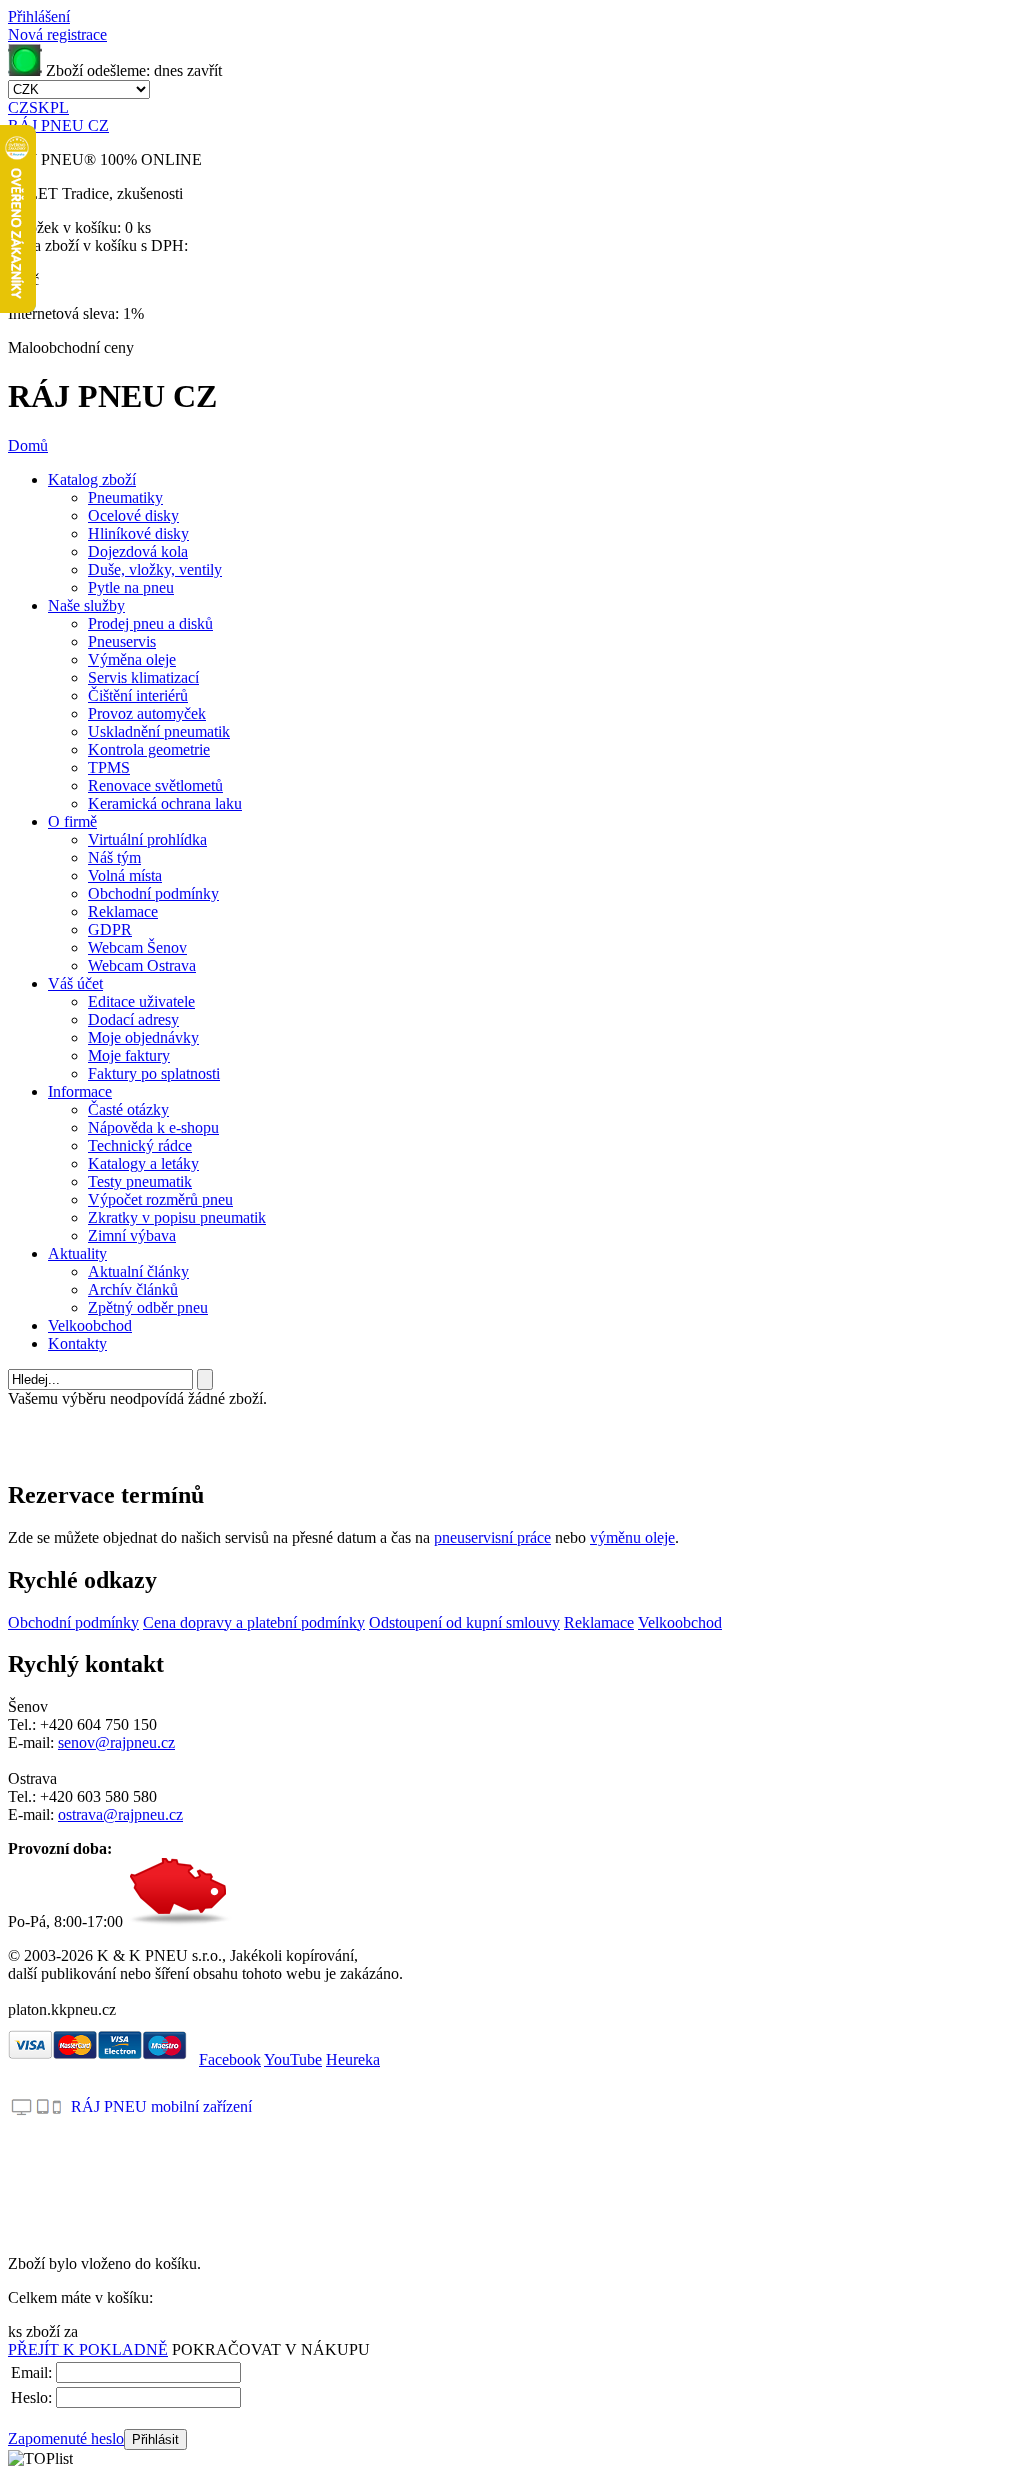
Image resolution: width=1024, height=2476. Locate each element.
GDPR (110, 929)
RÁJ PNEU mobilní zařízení (161, 2106)
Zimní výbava (132, 1235)
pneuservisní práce (492, 1537)
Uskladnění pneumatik (159, 731)
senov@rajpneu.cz (116, 1742)
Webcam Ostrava (142, 965)
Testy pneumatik (140, 1181)
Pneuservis (122, 641)
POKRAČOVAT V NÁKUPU (271, 2349)
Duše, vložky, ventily (155, 569)
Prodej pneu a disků (150, 623)
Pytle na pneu (131, 587)
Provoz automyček (147, 713)
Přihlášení (39, 16)
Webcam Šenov (137, 947)
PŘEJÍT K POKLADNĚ (88, 2349)
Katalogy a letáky (143, 1163)
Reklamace (123, 911)
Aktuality (77, 1253)
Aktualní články (138, 1271)
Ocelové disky (133, 515)
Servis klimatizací (143, 677)
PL (59, 107)
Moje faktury (129, 1055)
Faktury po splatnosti (154, 1073)
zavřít (204, 70)
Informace (80, 1091)
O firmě (72, 821)
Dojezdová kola (138, 551)
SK (39, 107)
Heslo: (31, 2397)
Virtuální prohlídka (147, 839)
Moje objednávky (143, 1037)
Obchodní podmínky (153, 893)
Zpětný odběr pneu (148, 1307)
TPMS (109, 767)
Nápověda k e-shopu (153, 1127)
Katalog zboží (92, 479)
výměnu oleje (632, 1537)
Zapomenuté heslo (66, 2438)
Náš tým (114, 857)
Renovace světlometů (155, 785)
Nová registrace (57, 34)
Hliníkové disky (138, 533)
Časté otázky (128, 1109)
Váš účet (75, 983)
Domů (28, 445)
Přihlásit (155, 2439)
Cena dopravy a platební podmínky (254, 1622)
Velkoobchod (90, 1325)
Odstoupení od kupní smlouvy (464, 1622)
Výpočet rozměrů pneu (160, 1199)
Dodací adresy (133, 1019)
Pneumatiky (125, 497)
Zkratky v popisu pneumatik (177, 1217)
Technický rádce (140, 1145)
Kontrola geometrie (149, 749)
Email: (31, 2372)
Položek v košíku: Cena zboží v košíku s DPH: (98, 236)
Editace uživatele (141, 1001)
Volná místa (125, 875)
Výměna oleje (132, 659)
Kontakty (77, 1343)
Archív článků (133, 1289)
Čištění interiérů (138, 695)
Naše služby (86, 605)
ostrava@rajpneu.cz (120, 1814)
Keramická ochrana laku (165, 803)
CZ (18, 107)
